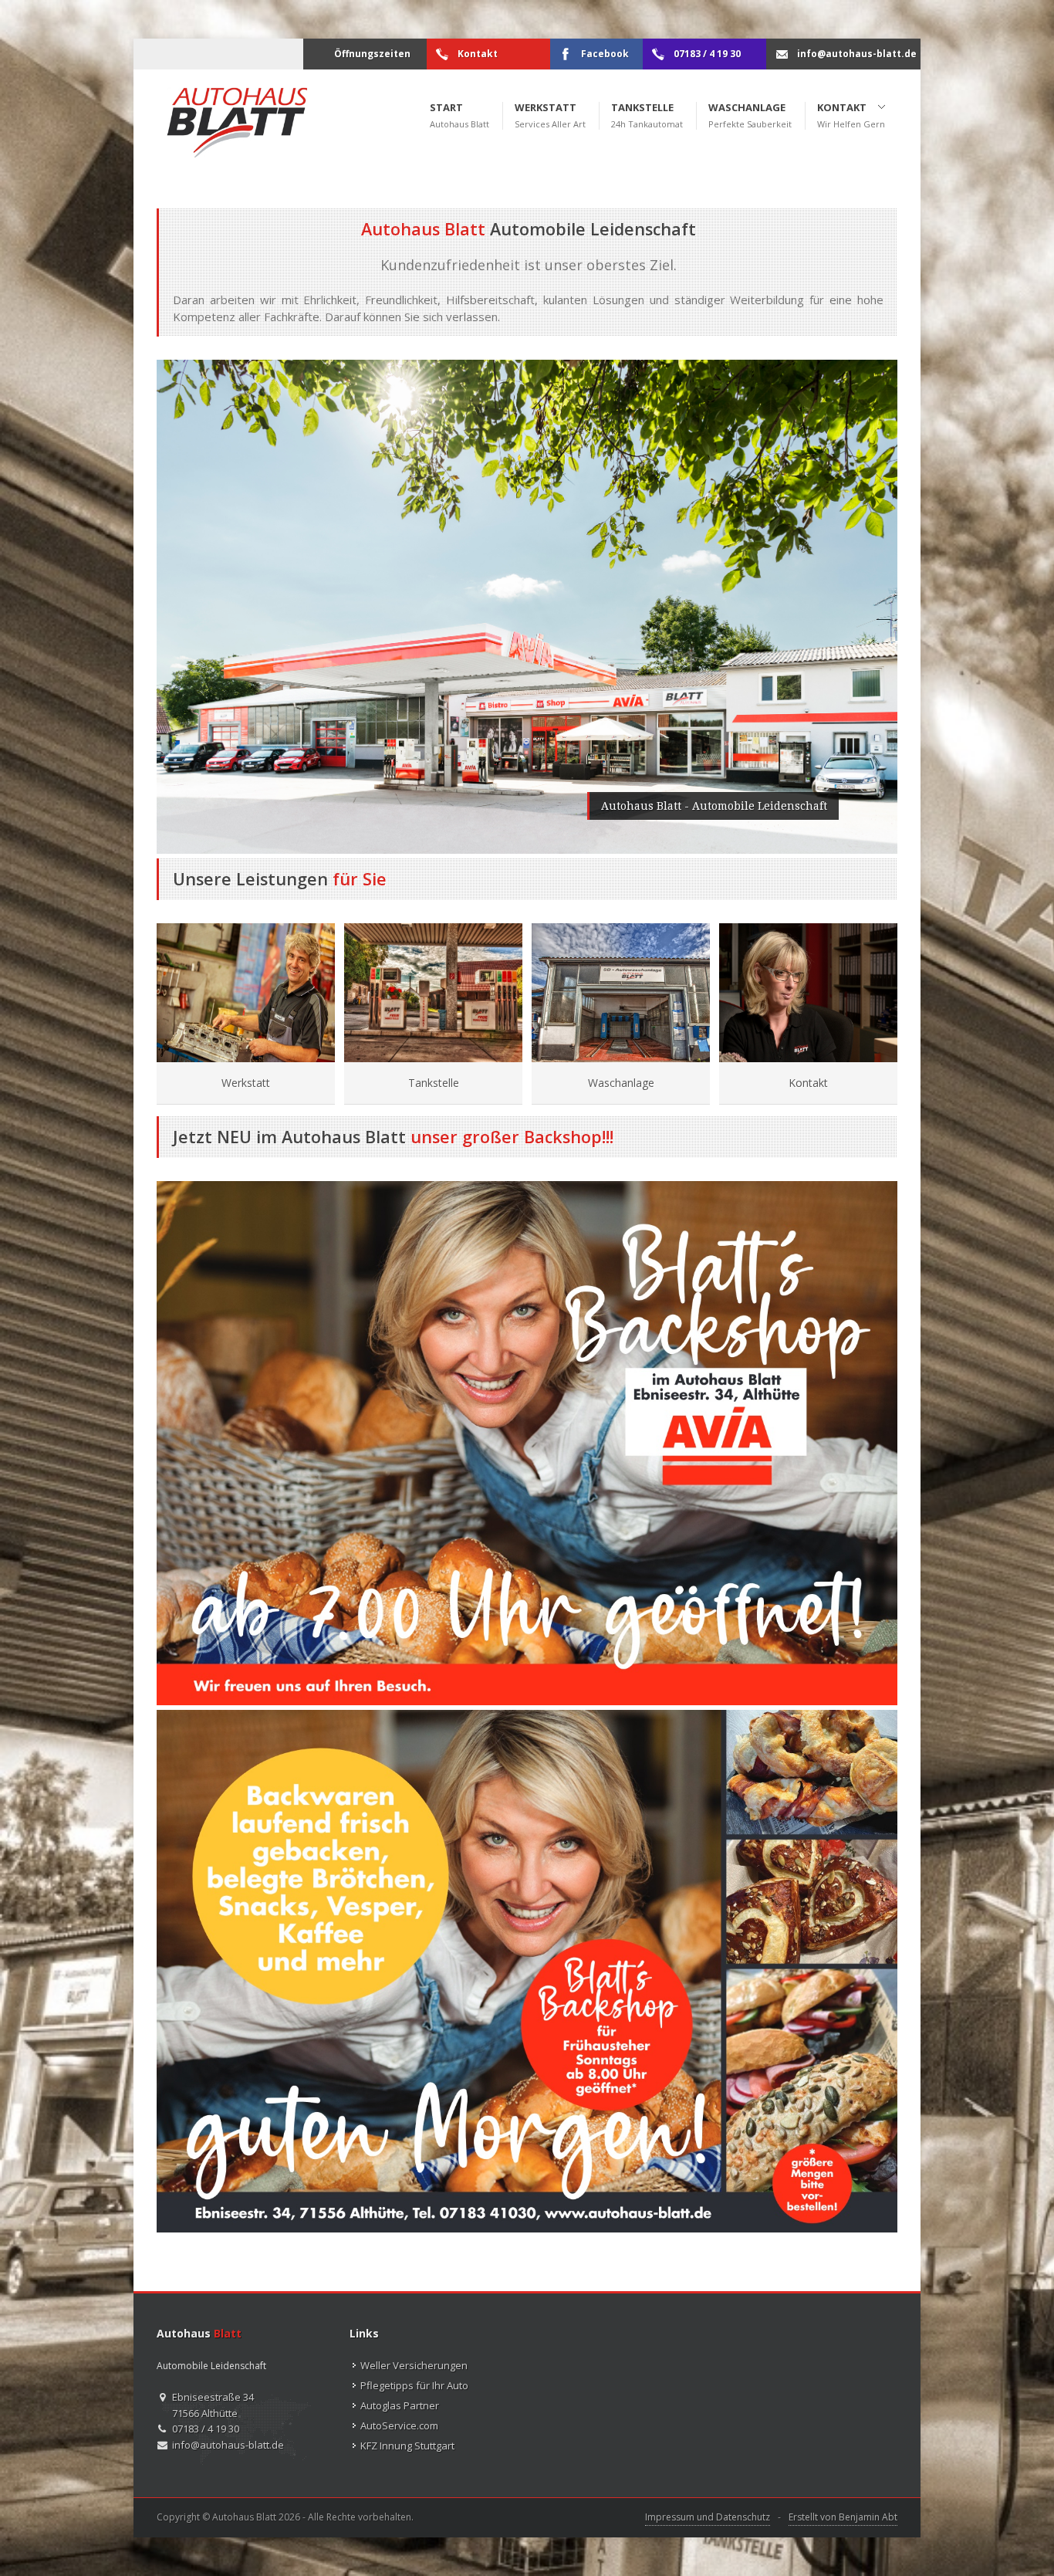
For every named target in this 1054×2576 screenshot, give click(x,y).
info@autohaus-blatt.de (228, 2445)
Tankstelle (434, 1083)
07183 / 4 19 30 (206, 2429)
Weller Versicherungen (414, 2365)
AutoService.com (399, 2425)
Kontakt (808, 1083)
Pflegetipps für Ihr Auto (414, 2385)
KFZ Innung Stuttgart (407, 2446)
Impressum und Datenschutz (708, 2517)
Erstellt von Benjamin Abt (843, 2517)
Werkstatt (246, 1083)
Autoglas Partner (400, 2405)
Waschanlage (621, 1083)
